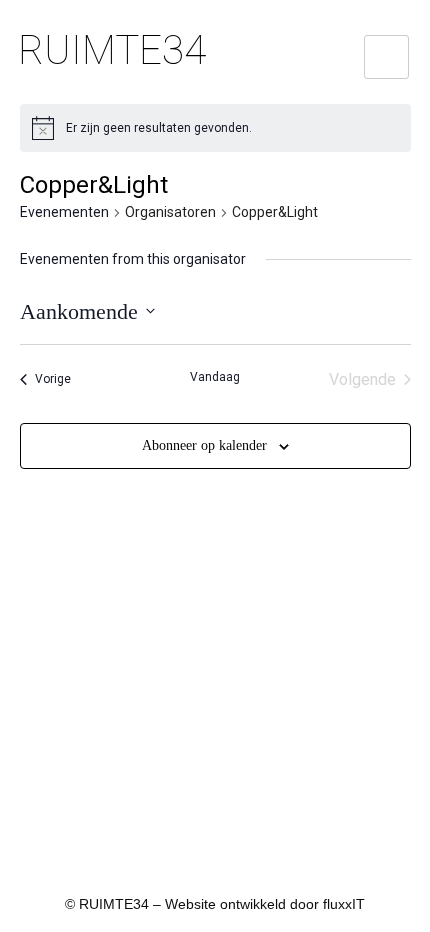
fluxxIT (344, 904)
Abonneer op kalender (204, 445)
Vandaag (215, 377)
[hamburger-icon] (386, 57)
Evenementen (64, 212)
